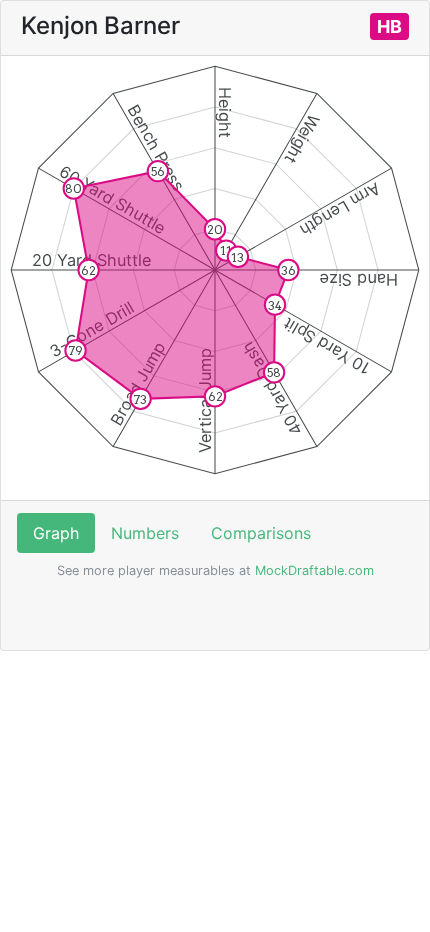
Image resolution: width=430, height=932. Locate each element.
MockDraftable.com (312, 570)
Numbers (145, 533)
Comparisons (261, 533)
